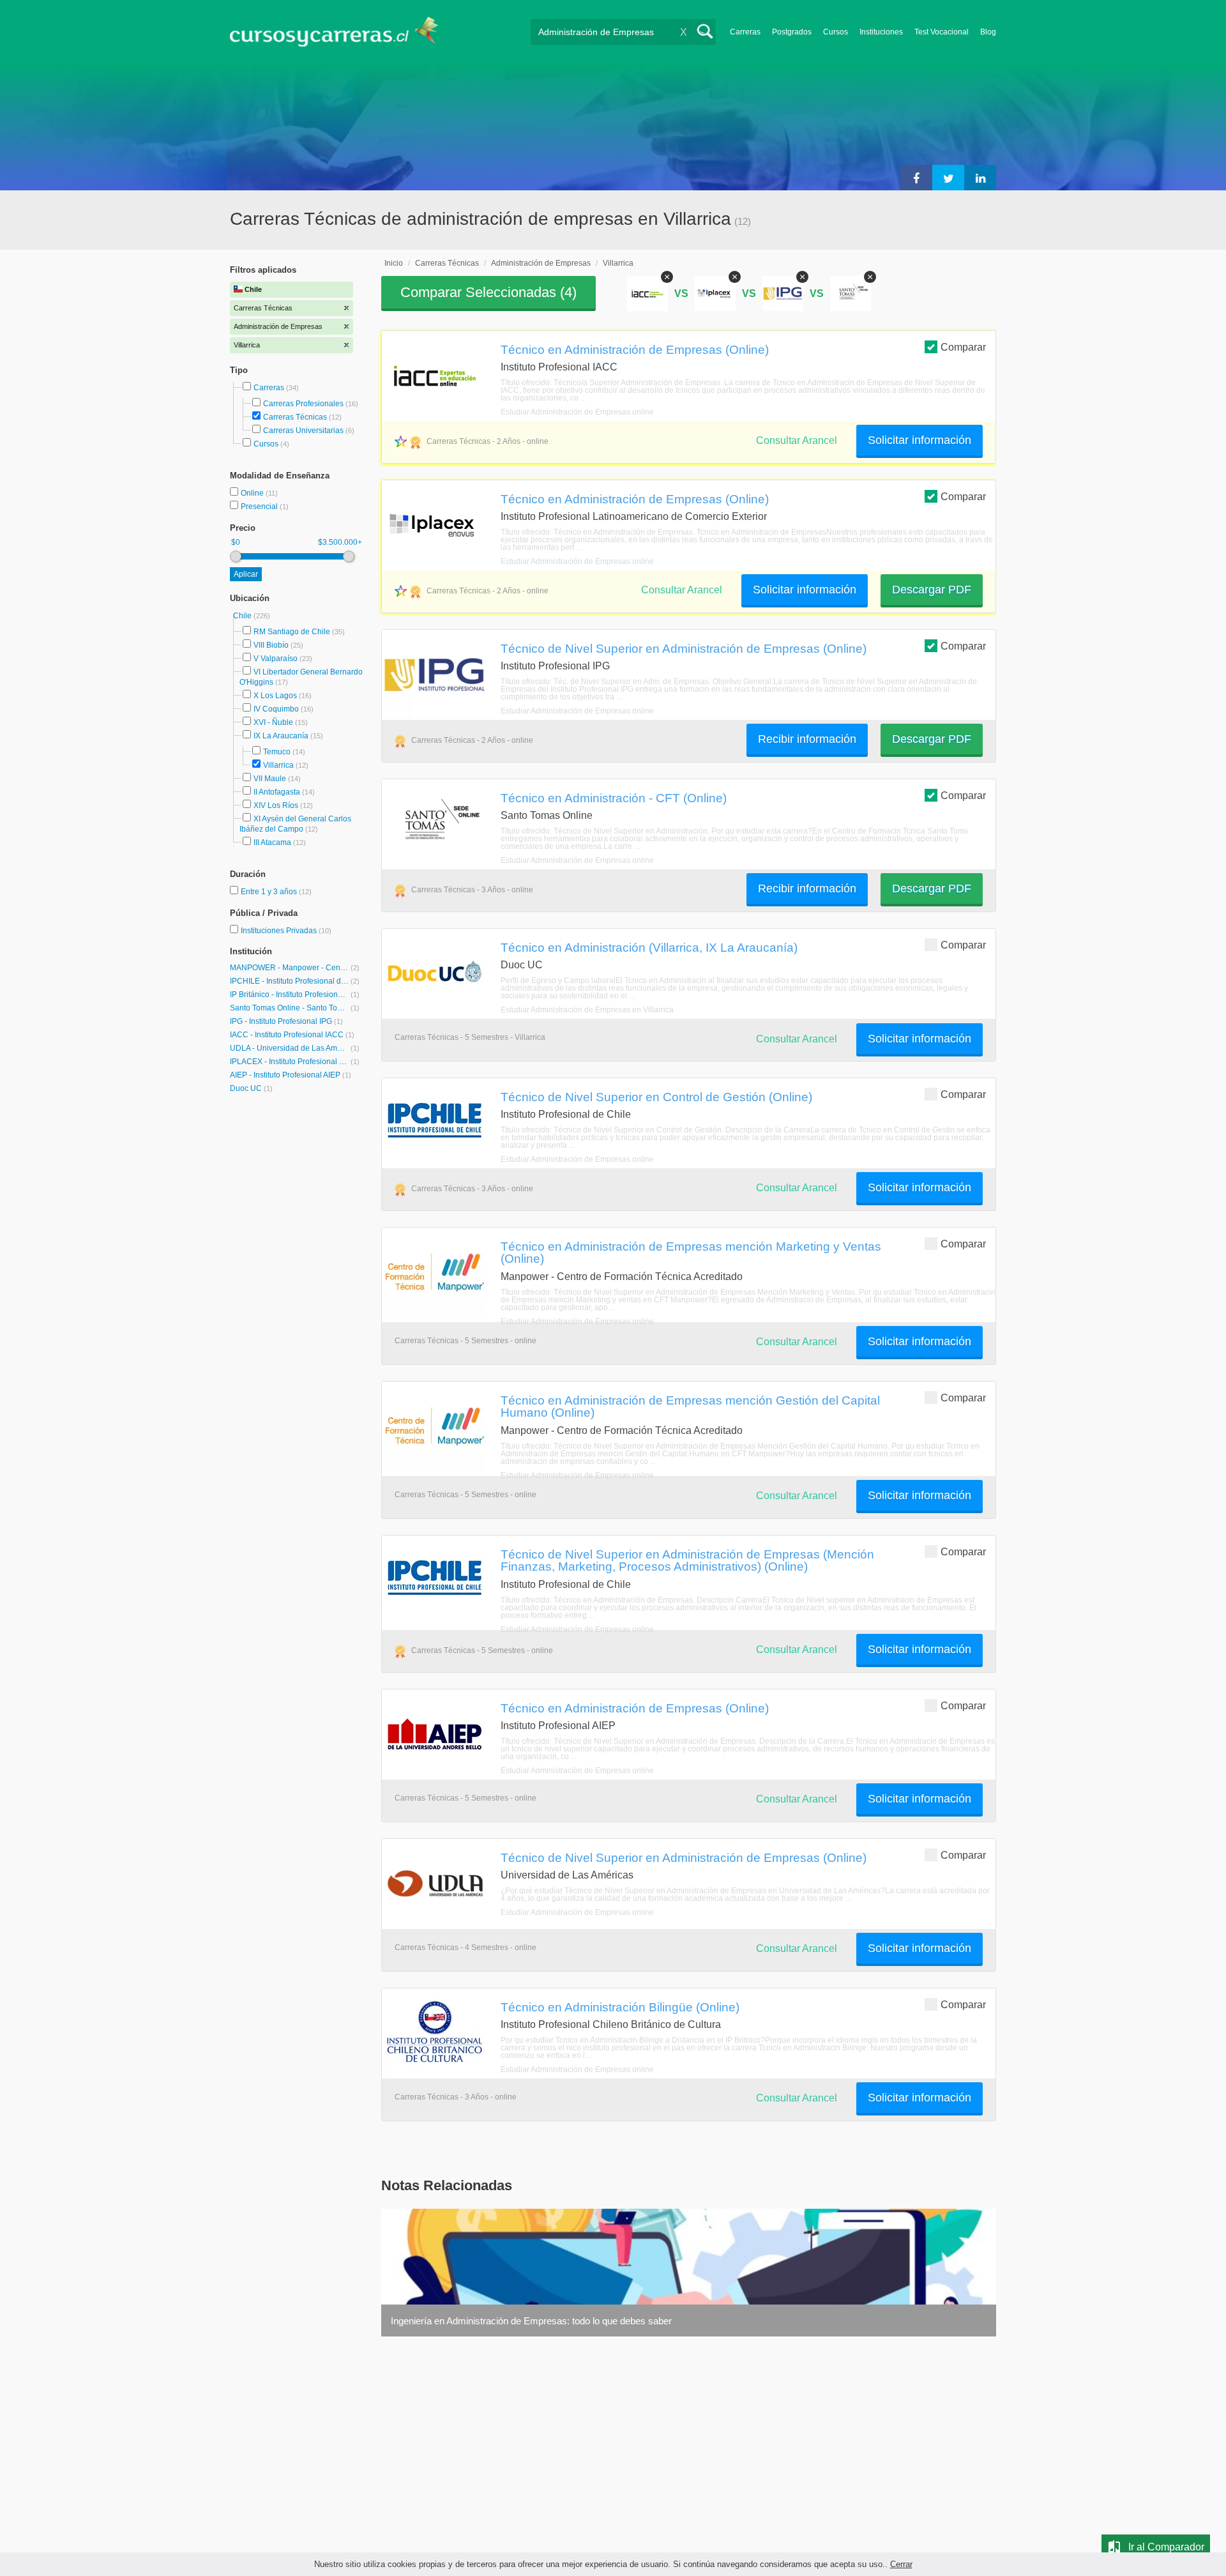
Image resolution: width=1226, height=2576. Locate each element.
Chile (243, 616)
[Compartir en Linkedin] (980, 178)
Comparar (963, 347)
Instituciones (881, 32)
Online (253, 493)
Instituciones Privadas (286, 931)
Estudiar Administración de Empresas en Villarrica (587, 1010)
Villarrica (278, 765)
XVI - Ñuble (273, 722)
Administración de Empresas (541, 263)
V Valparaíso (276, 659)
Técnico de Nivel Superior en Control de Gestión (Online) (656, 1097)
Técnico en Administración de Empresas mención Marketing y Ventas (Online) (691, 1252)
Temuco (277, 752)
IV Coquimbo (276, 709)
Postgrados (792, 32)
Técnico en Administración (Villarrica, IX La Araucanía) (649, 947)
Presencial (260, 507)
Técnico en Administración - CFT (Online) (614, 798)
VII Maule (270, 779)
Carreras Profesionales (303, 404)
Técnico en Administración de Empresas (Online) (635, 349)
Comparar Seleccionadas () (488, 292)
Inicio (394, 263)
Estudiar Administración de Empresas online (577, 412)
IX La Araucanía (281, 736)
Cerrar (901, 2564)
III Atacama (272, 842)
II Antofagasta (277, 792)
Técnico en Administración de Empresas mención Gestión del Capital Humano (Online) (690, 1406)
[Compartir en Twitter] (948, 178)
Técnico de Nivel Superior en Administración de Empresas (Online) (684, 648)
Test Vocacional (942, 32)
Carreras (745, 32)
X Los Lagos (275, 696)
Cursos (836, 32)
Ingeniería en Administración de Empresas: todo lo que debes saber (531, 2321)
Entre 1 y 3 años (270, 892)
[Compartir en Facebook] (916, 178)
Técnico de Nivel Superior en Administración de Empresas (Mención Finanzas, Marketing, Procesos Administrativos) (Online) (687, 1560)
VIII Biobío (271, 645)
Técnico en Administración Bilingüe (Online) (620, 2007)
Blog (988, 32)
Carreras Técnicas (295, 417)
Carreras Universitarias (303, 431)
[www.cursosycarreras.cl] (342, 32)
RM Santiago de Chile (292, 632)
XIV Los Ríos (276, 805)
